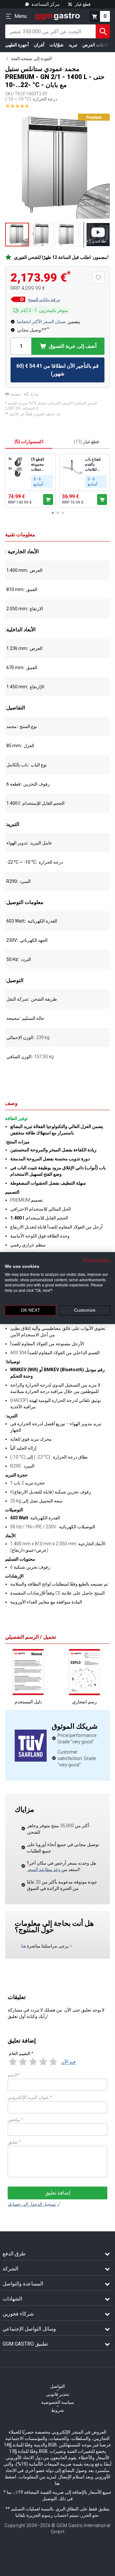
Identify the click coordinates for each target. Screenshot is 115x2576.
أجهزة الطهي (17, 45)
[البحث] (103, 31)
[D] (18, 300)
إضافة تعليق (58, 2193)
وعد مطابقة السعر (44, 1869)
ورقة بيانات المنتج (44, 300)
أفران (39, 45)
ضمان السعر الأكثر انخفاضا (41, 322)
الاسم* (14, 2075)
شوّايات (57, 45)
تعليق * (14, 2142)
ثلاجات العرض (95, 45)
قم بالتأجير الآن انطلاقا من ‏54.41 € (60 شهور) (57, 370)
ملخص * (15, 2120)
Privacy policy (96, 1260)
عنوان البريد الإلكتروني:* (30, 2097)
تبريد (73, 45)
